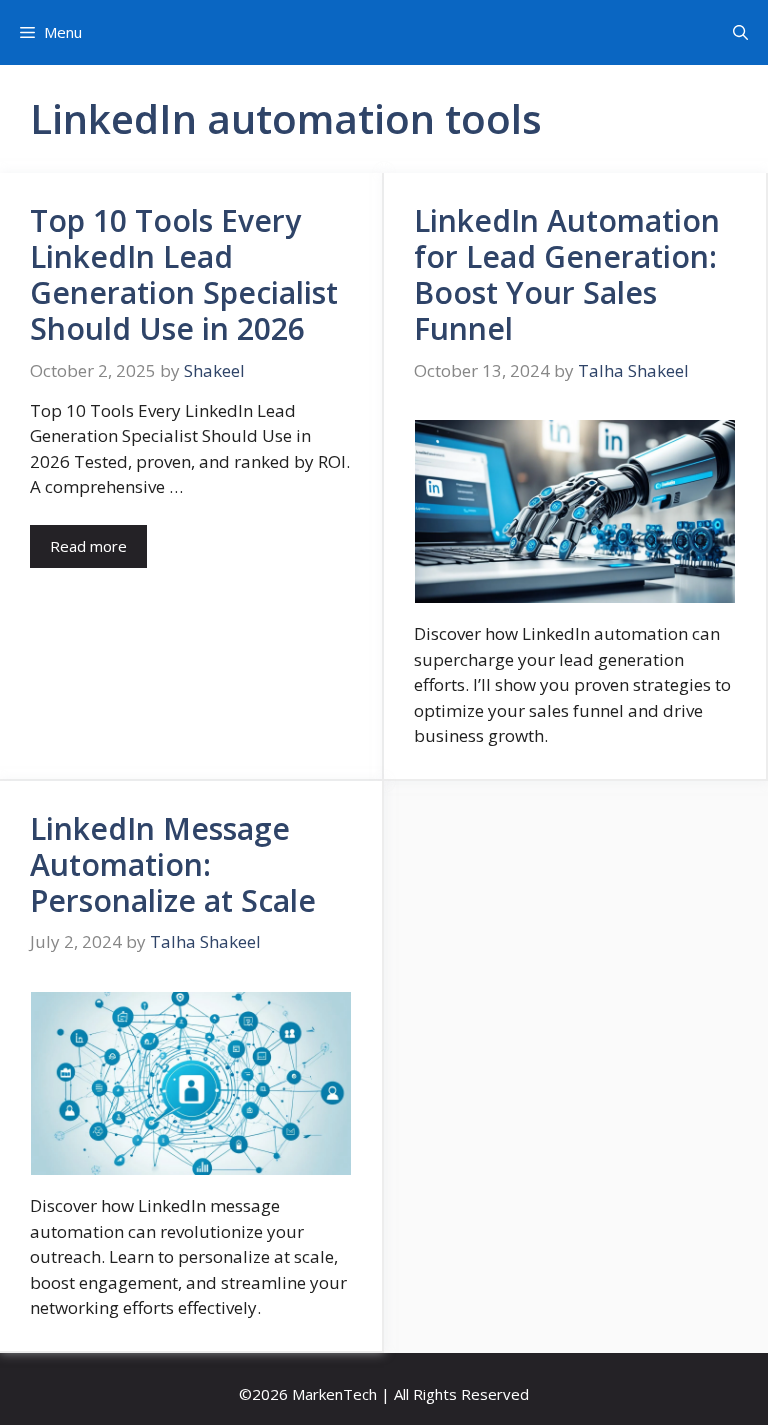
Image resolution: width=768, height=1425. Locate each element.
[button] (740, 32)
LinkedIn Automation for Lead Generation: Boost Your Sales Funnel (567, 274)
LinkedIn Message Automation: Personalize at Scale (173, 864)
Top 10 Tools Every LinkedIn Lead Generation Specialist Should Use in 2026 (184, 274)
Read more (88, 546)
